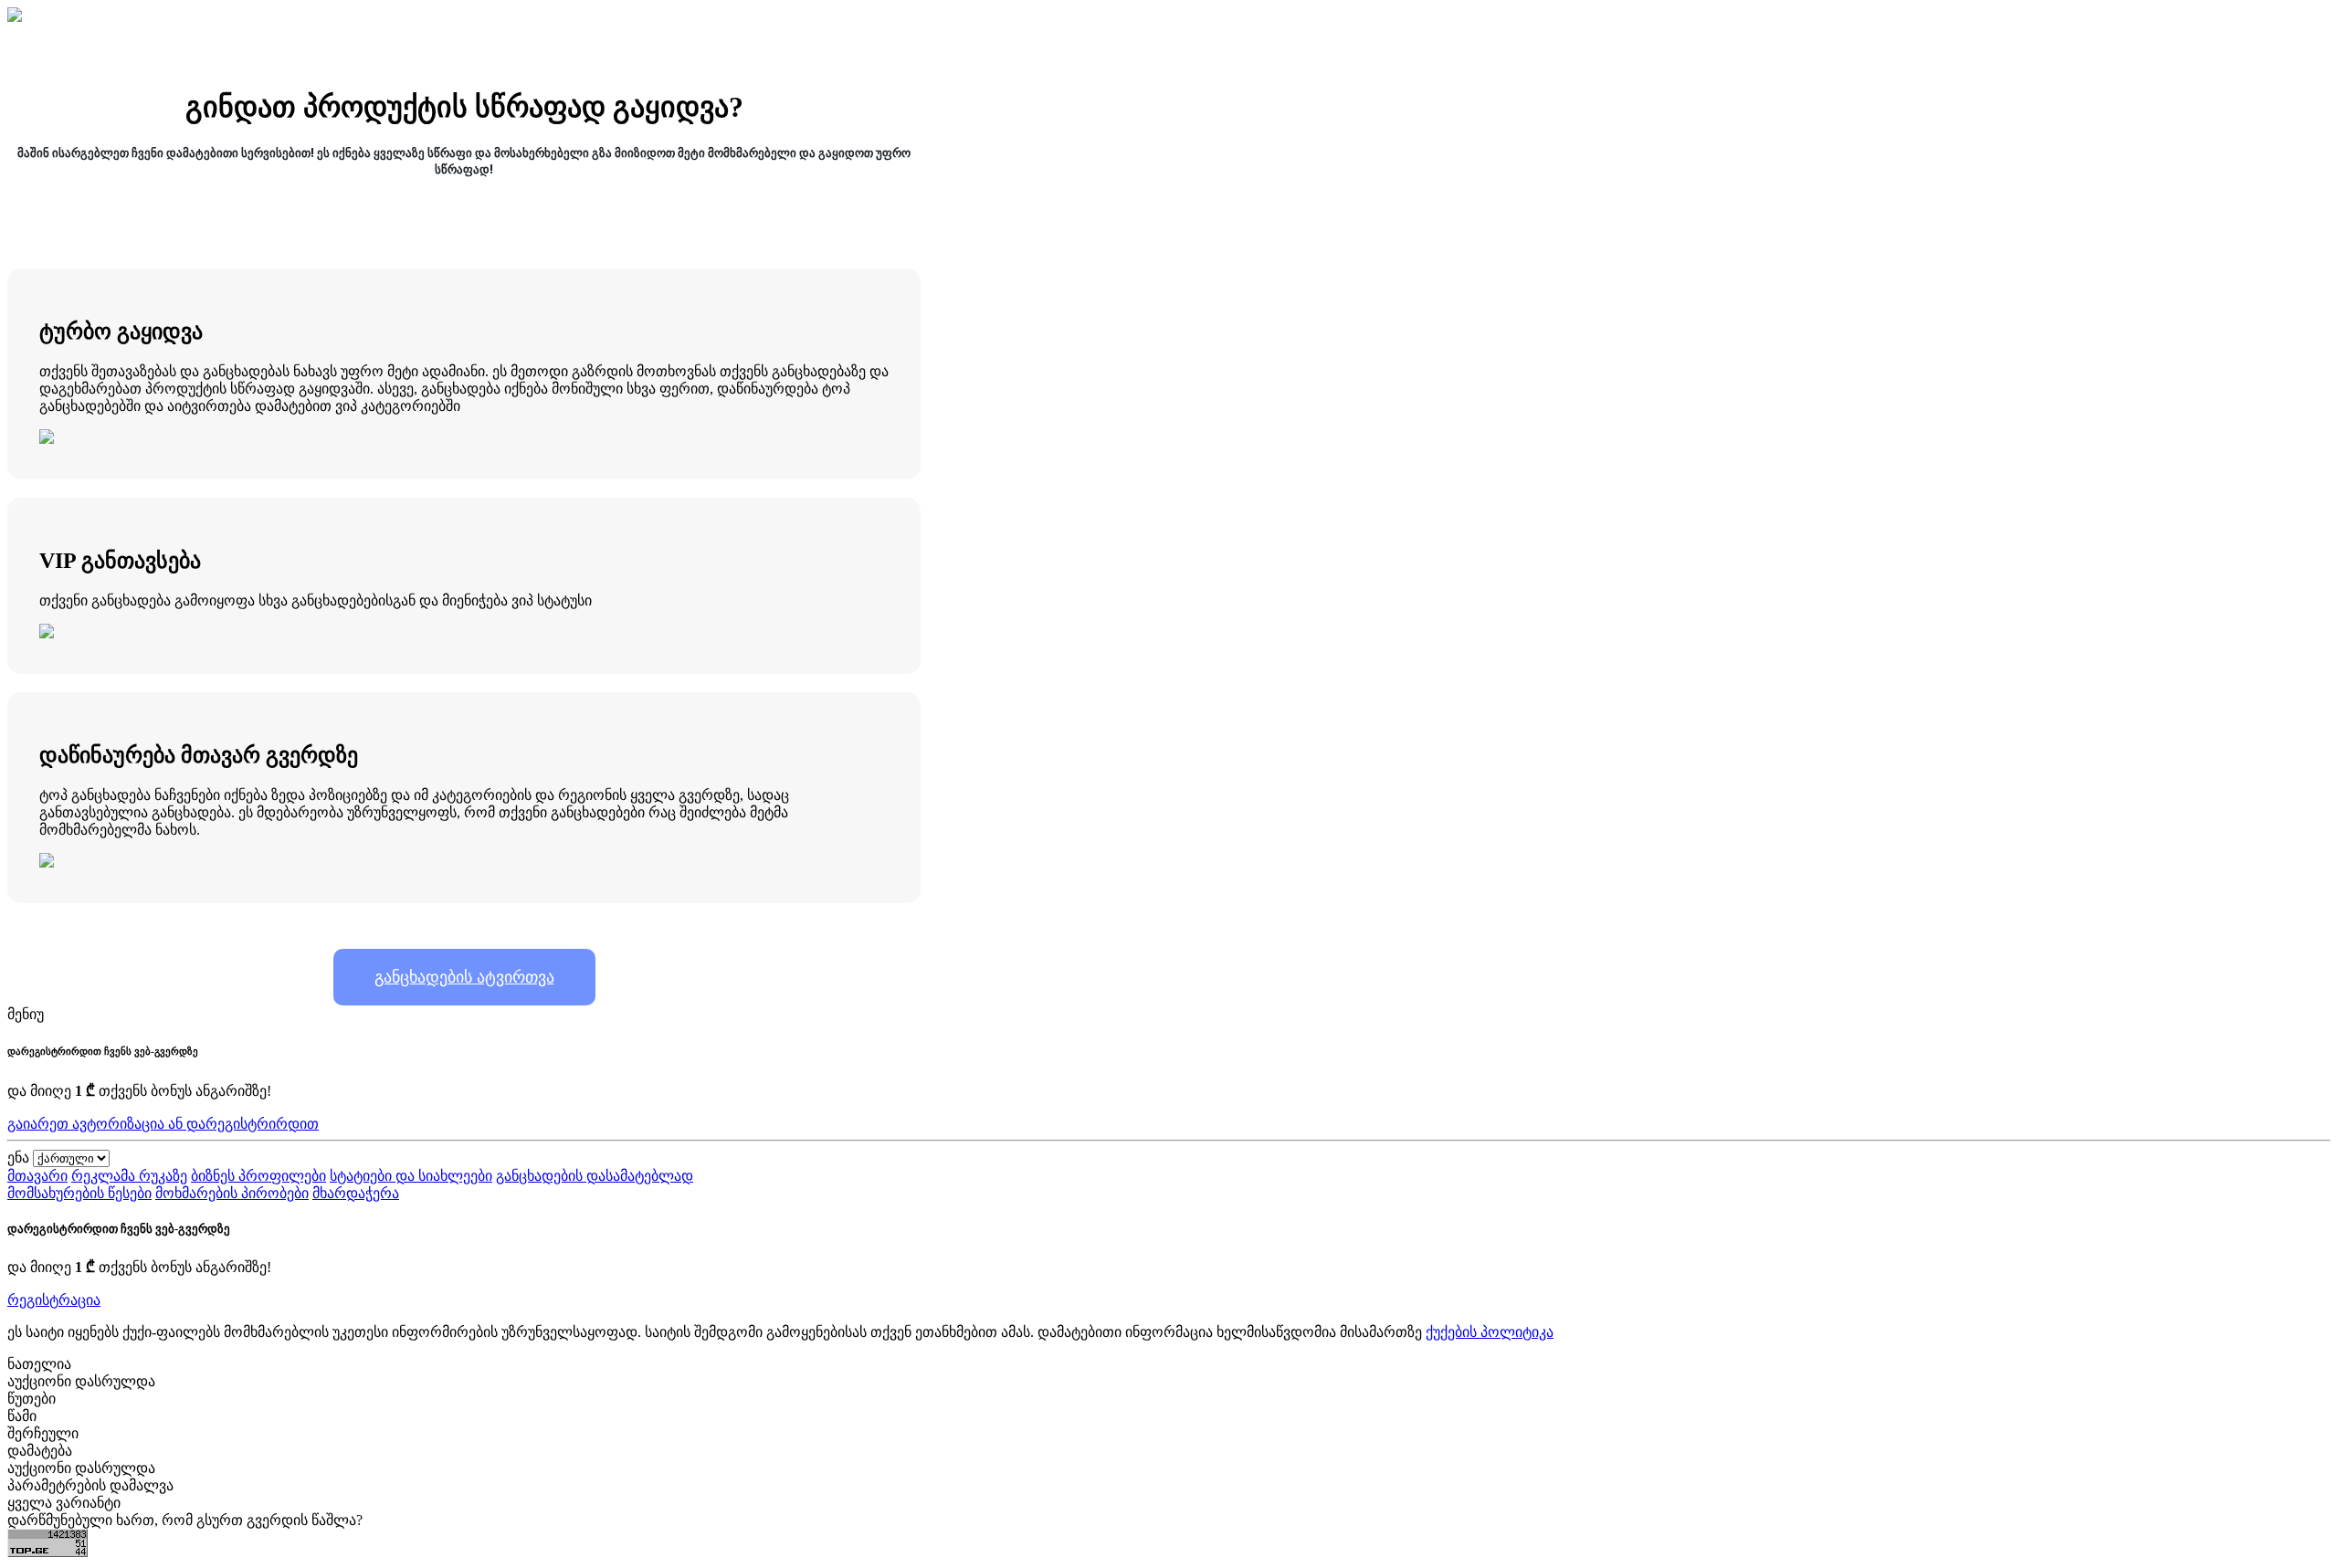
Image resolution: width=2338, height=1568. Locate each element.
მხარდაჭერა (356, 1193)
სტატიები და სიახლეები (411, 1176)
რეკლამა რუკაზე (129, 1176)
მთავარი (37, 1176)
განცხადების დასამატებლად (595, 1176)
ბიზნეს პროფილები (258, 1176)
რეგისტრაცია (54, 1300)
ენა (18, 1158)
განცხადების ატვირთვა (464, 977)
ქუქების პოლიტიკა (1490, 1332)
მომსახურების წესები (79, 1193)
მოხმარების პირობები (232, 1193)
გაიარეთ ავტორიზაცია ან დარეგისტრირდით (163, 1124)
